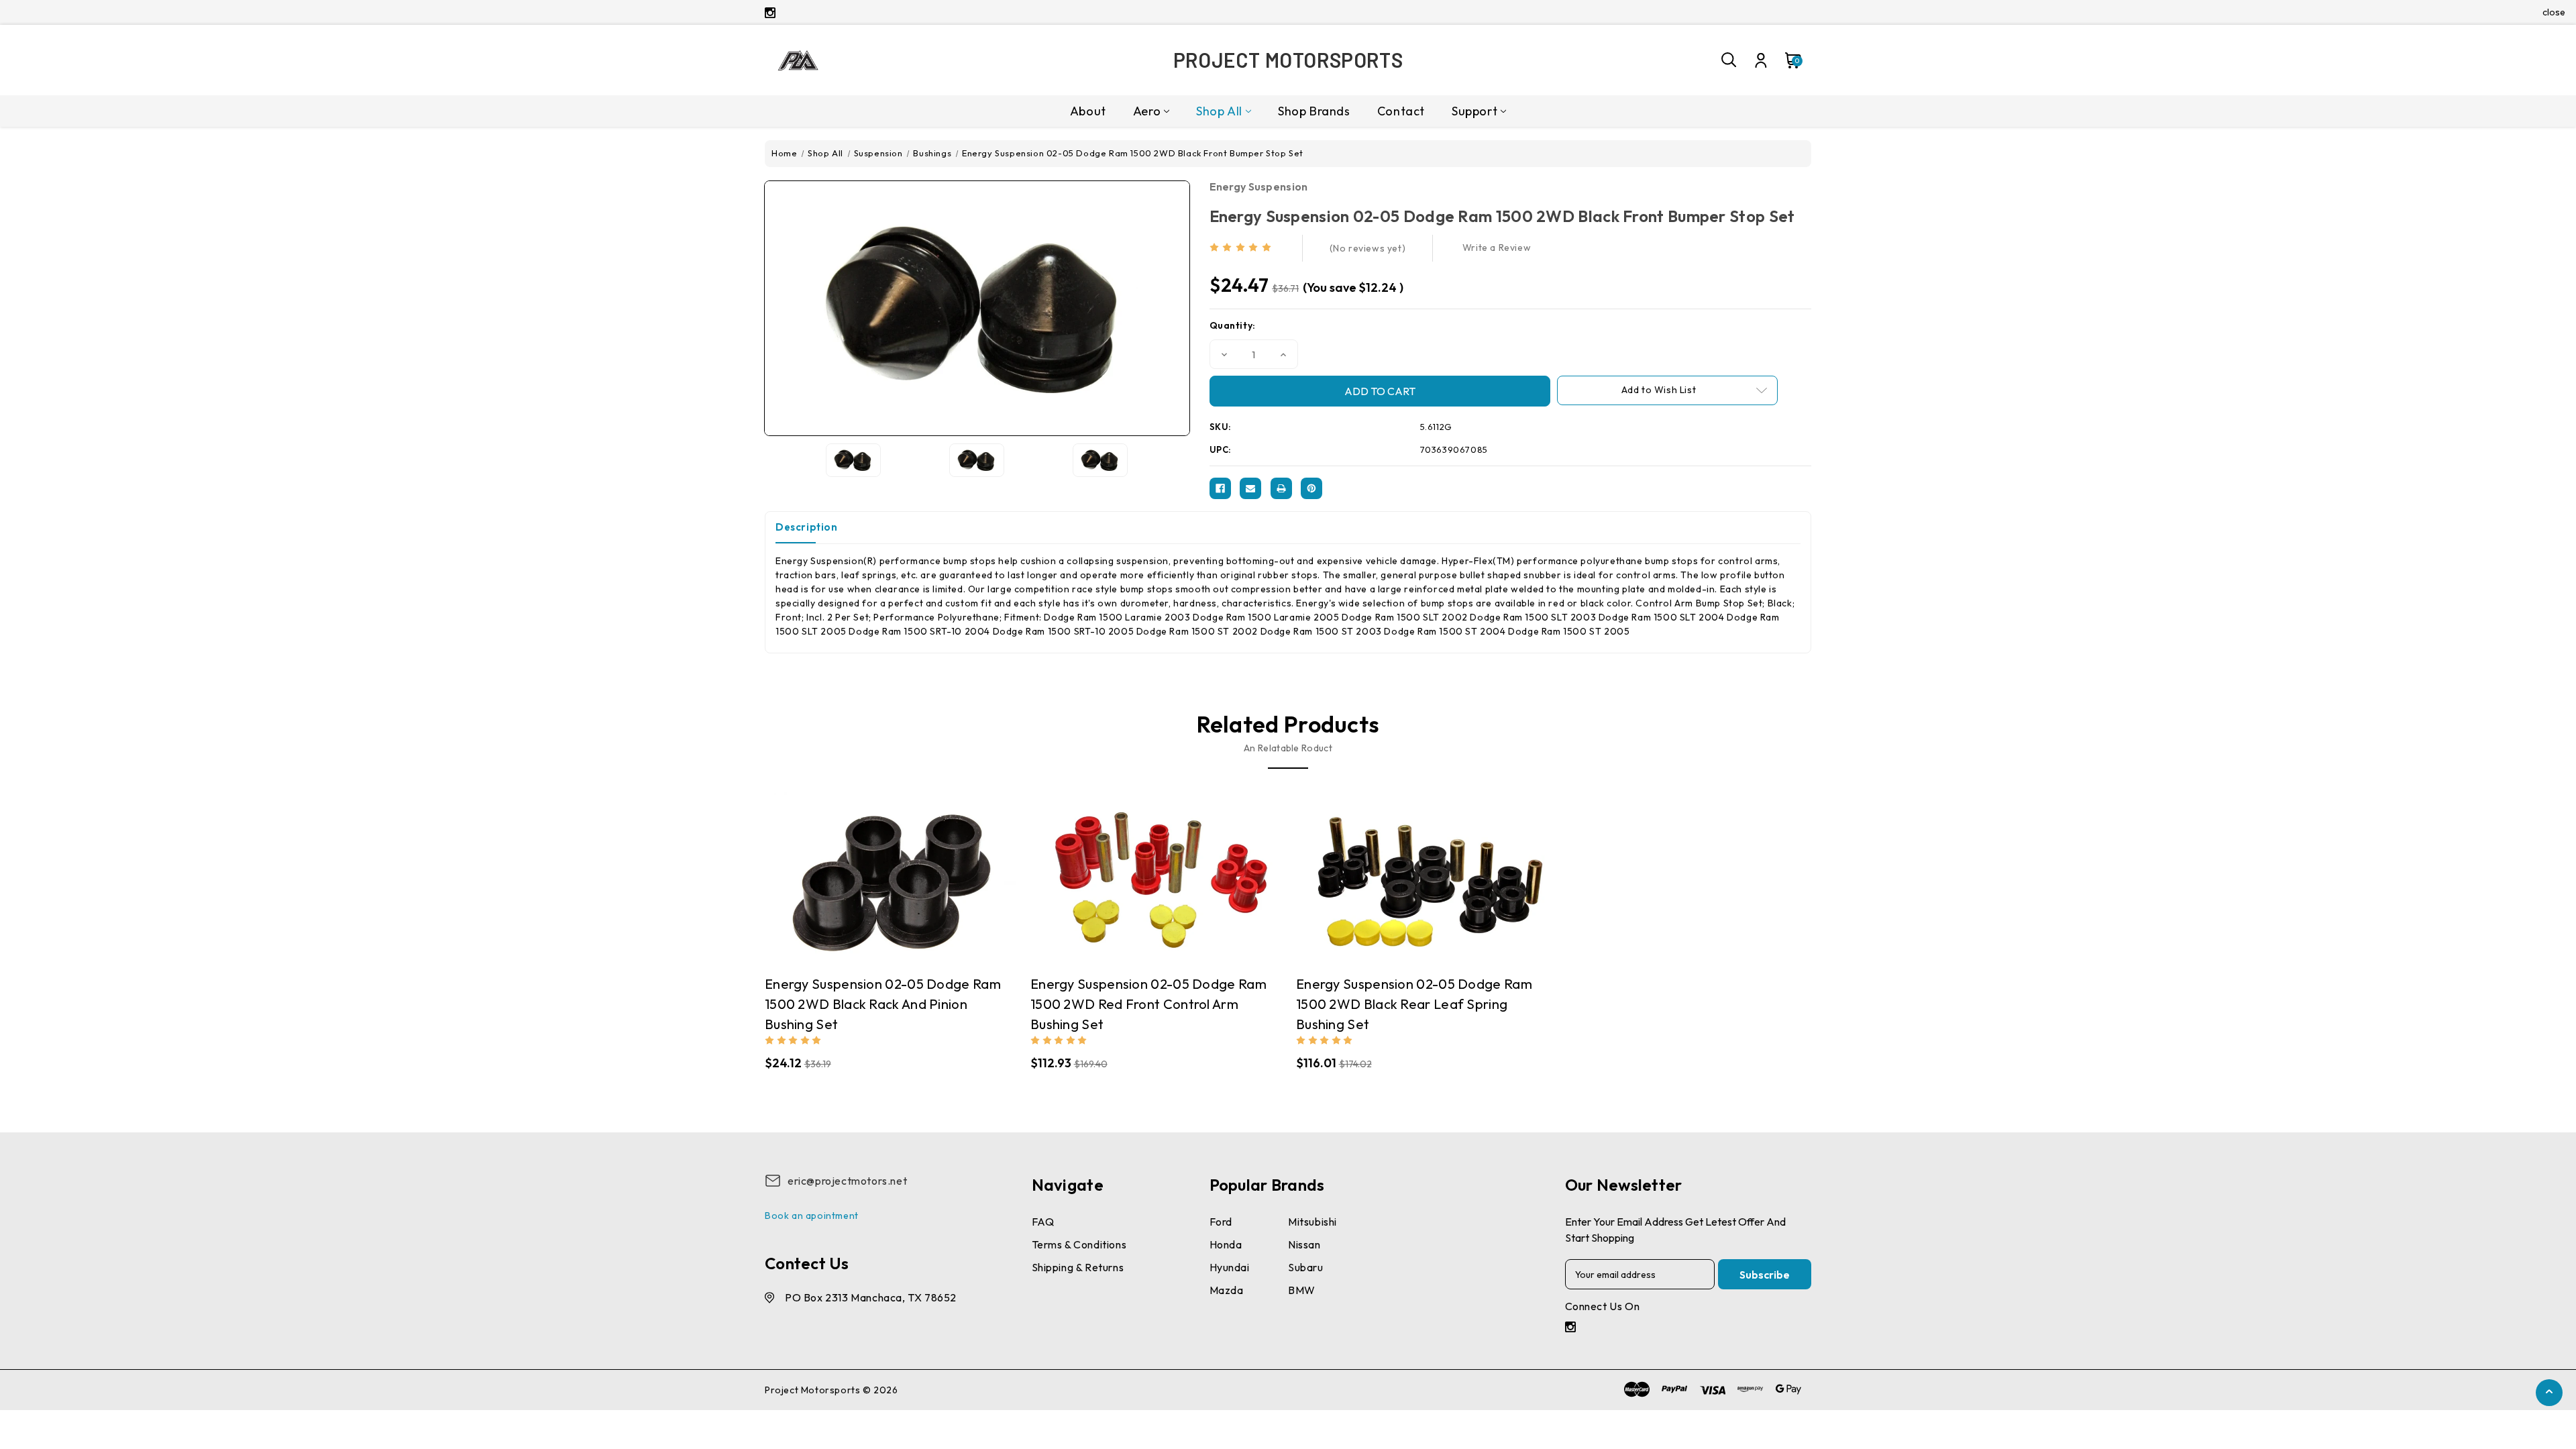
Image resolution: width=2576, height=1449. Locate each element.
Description (807, 527)
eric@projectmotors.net (847, 1181)
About (1088, 111)
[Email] (1250, 488)
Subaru (1306, 1267)
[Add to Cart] (904, 878)
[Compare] (877, 878)
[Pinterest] (1311, 488)
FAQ (1043, 1222)
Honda (1226, 1244)
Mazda (1227, 1290)
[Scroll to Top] (2549, 1392)
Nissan (1304, 1244)
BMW (1302, 1290)
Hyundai (1230, 1267)
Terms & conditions (1079, 1244)
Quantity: (1233, 325)
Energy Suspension (1259, 186)
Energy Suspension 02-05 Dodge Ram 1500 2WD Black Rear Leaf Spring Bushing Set (1414, 1004)
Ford (1221, 1222)
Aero (1147, 111)
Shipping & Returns (1078, 1267)
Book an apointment (812, 1216)
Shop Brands (1314, 111)
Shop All (1219, 111)
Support (1474, 111)
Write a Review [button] (1497, 248)
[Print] (1281, 488)
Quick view (851, 878)
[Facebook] (1220, 488)
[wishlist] (930, 878)
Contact (1401, 111)
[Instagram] (770, 13)
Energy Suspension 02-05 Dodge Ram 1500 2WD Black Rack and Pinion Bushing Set (883, 1004)
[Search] (1729, 60)
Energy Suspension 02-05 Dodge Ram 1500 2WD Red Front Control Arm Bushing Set (1148, 1004)
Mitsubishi (1312, 1222)
